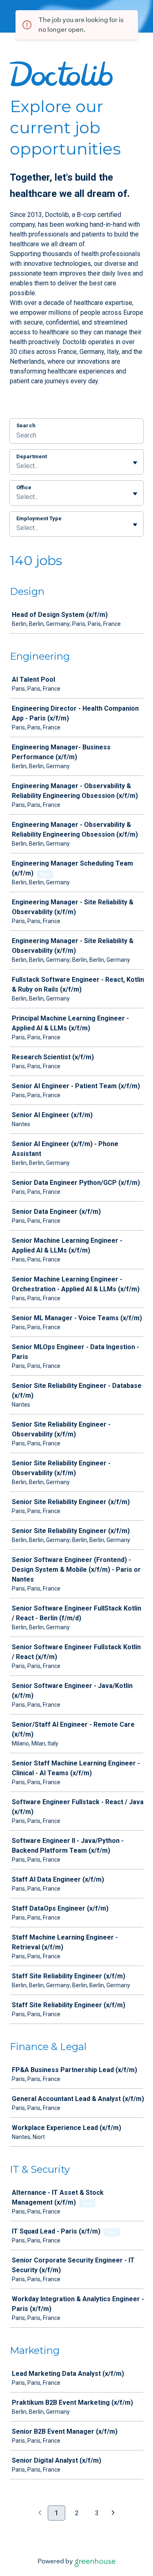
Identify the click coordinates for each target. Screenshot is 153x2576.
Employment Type (39, 518)
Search (26, 425)
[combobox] (17, 466)
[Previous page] (40, 2513)
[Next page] (113, 2513)
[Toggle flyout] (135, 463)
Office (24, 487)
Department (32, 456)
